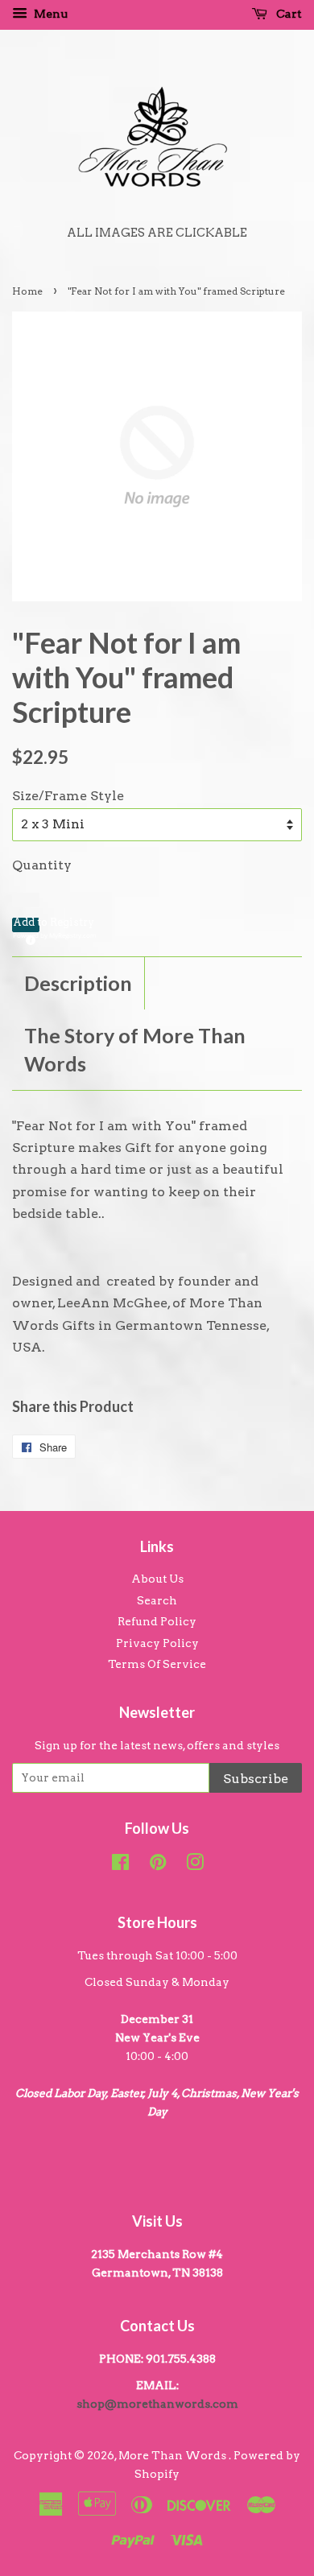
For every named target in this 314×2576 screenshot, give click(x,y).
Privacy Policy (157, 1643)
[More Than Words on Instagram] (195, 1865)
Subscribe (256, 1779)
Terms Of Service (157, 1664)
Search (157, 1600)
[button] (26, 925)
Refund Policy (157, 1621)
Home (27, 291)
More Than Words (174, 2455)
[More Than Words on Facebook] (120, 1865)
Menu (50, 14)
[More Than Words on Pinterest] (158, 1865)
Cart (288, 14)
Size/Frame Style (68, 796)
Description (78, 983)
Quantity (42, 865)
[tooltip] (28, 938)
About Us (157, 1579)
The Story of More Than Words (135, 1049)
